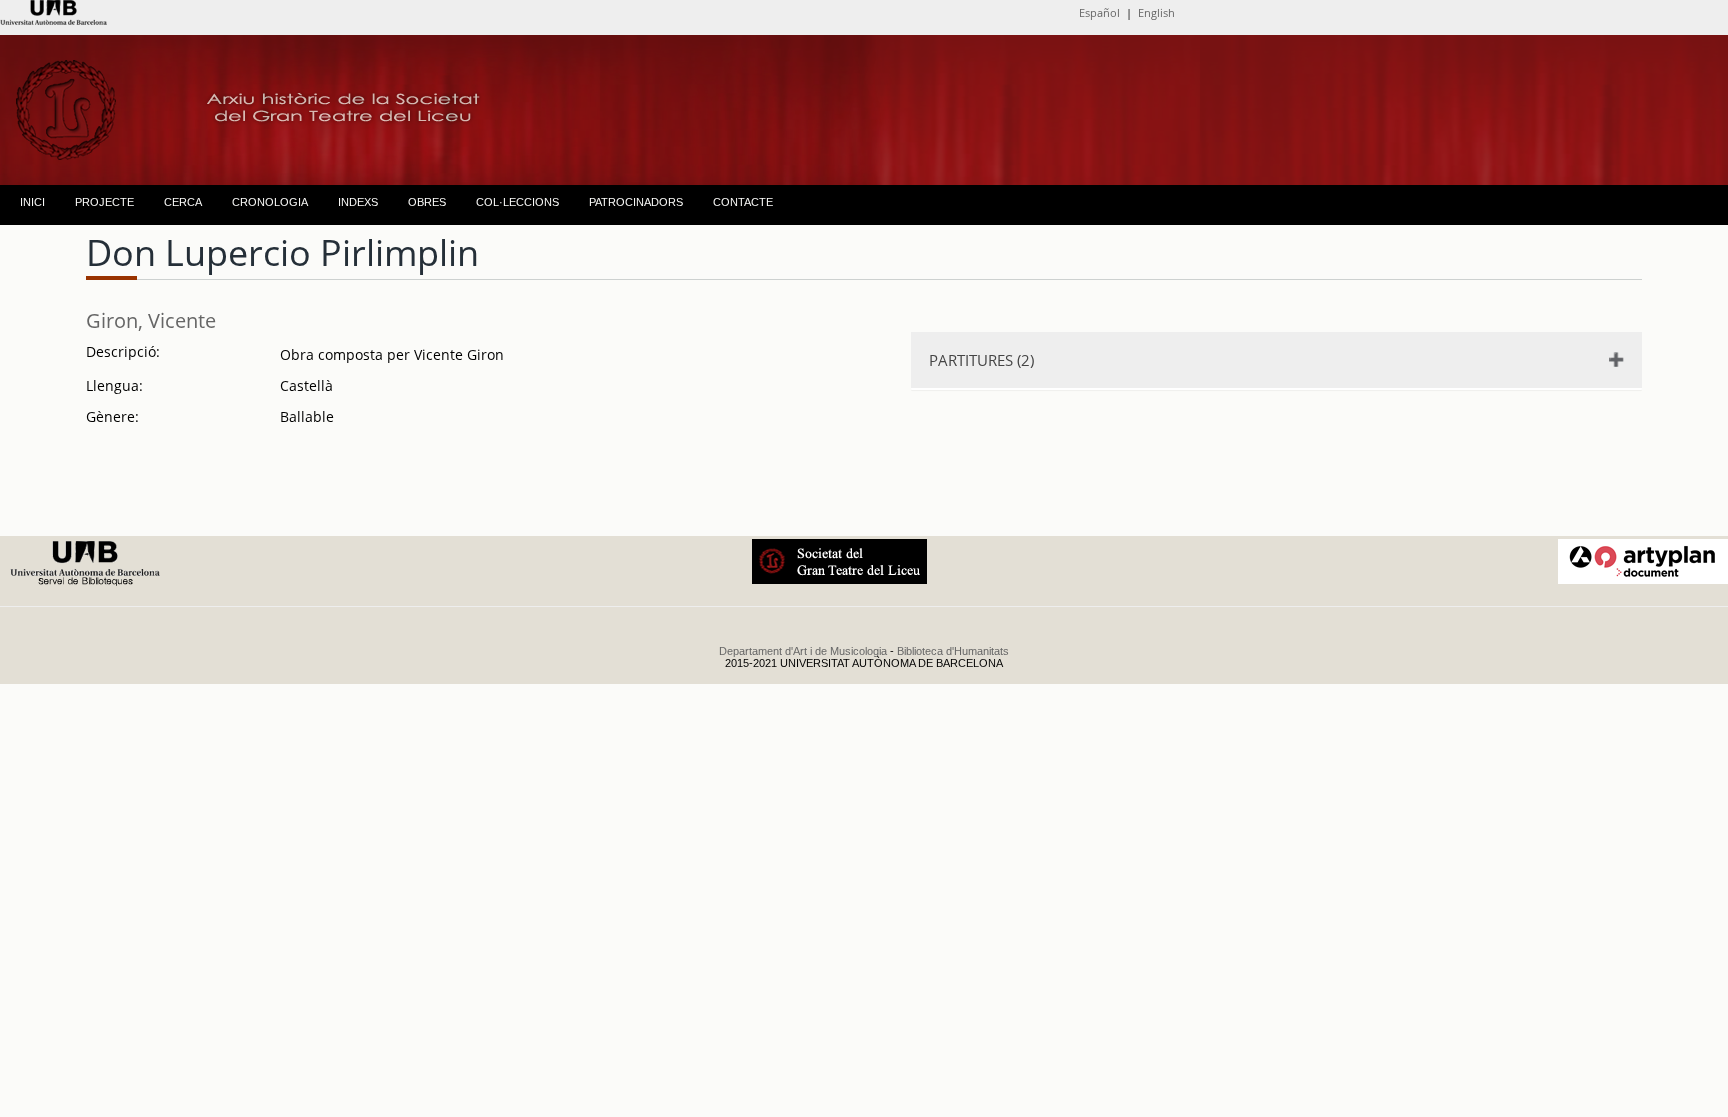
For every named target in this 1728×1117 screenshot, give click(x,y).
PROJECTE (104, 202)
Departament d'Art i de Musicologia (803, 651)
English (1156, 12)
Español (1099, 12)
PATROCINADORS (636, 202)
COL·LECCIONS (517, 202)
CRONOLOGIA (270, 202)
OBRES (427, 202)
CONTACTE (743, 202)
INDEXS (358, 202)
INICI (32, 202)
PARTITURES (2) (981, 360)
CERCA (183, 202)
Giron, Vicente (151, 320)
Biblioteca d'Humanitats (953, 651)
